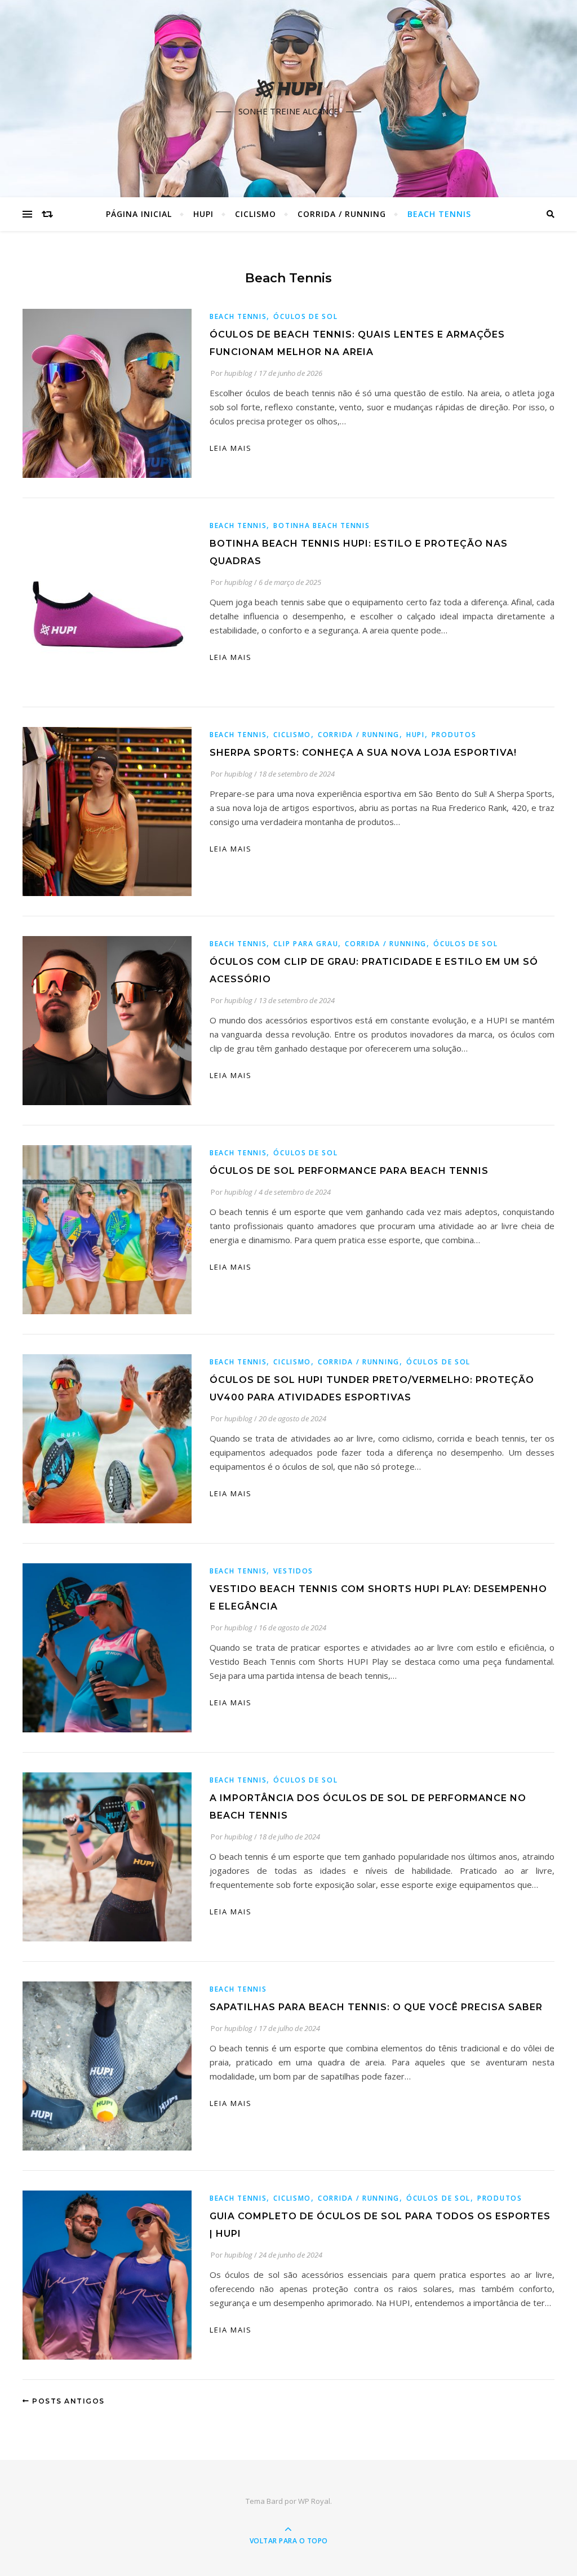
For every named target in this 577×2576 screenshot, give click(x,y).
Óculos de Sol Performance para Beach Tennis (349, 1171)
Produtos (454, 735)
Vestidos (293, 1571)
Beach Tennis (439, 214)
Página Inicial (139, 214)
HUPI (203, 214)
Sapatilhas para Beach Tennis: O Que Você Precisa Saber (376, 2007)
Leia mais (231, 448)
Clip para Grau (306, 944)
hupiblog (238, 373)
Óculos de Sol (305, 316)
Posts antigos (67, 2401)
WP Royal (314, 2501)
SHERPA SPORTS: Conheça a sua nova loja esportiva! (363, 753)
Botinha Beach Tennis (321, 526)
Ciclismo (256, 214)
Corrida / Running (342, 214)
